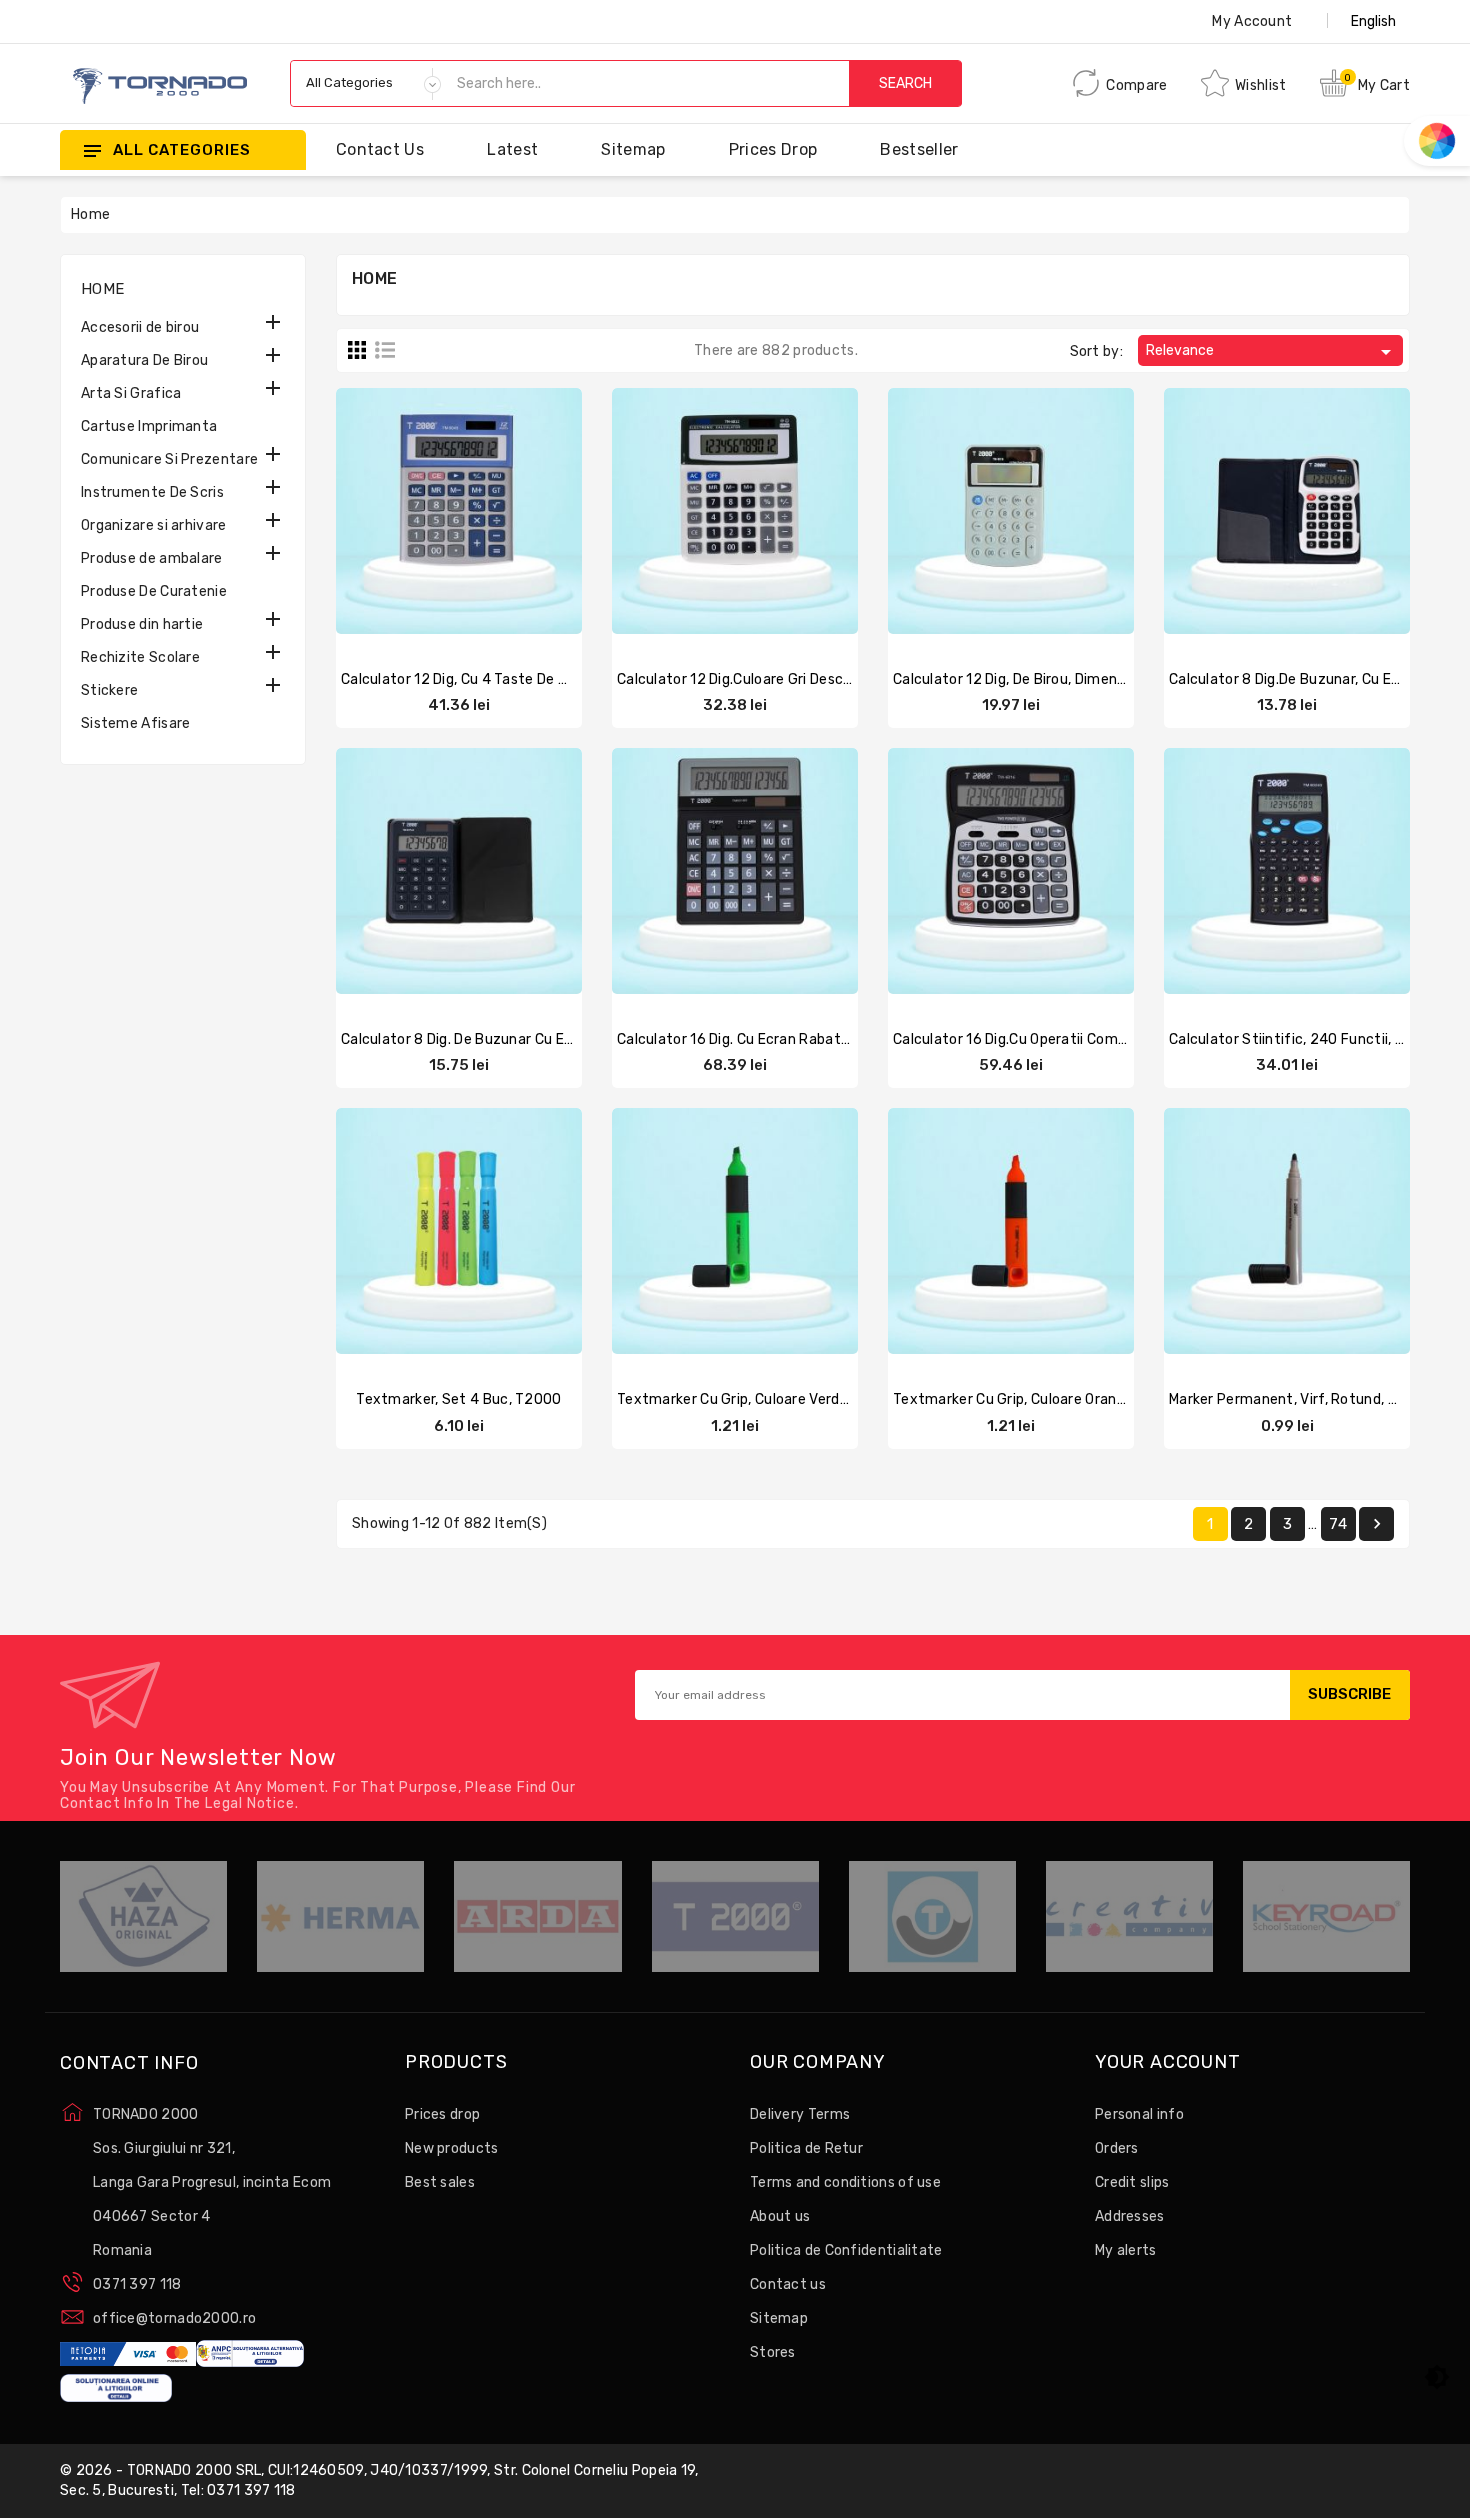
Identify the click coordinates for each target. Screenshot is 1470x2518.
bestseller (919, 149)
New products (452, 2148)
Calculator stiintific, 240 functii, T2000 (1305, 1039)
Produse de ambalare (152, 558)
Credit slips (1132, 2182)
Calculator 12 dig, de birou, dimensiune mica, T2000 (1066, 679)
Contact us (788, 2284)
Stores (773, 2352)
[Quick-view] (479, 515)
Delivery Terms (800, 2114)
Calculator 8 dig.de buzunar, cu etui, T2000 (1316, 679)
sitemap (633, 149)
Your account (1168, 2063)
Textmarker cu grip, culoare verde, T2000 (759, 1399)
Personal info (1139, 2114)
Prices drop (773, 149)
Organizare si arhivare (154, 525)
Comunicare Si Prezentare (169, 459)
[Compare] (439, 515)
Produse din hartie (142, 624)
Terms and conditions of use (845, 2182)
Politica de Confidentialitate (846, 2250)
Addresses (1130, 2216)
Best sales (440, 2182)
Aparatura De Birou (144, 360)
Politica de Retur (806, 2148)
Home (102, 289)
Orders (1117, 2148)
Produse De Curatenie (154, 591)
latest (512, 149)
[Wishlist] (518, 515)
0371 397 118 (137, 2284)
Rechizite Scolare (140, 657)
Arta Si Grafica (131, 393)
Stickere (109, 690)
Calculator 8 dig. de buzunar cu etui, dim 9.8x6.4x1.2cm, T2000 (556, 1039)
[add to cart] (952, 515)
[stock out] (400, 515)
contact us (380, 149)
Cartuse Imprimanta (149, 426)
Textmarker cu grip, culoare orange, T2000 (1039, 1399)
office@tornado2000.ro (174, 2318)
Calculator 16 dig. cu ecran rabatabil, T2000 (767, 1039)
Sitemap (779, 2318)
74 (1338, 1524)
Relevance (1272, 352)
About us (780, 2216)
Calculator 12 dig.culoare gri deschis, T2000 (766, 679)
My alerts (1126, 2250)
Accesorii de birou (140, 327)
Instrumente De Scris (152, 492)
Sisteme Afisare (136, 723)
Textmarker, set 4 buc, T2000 (458, 1399)
